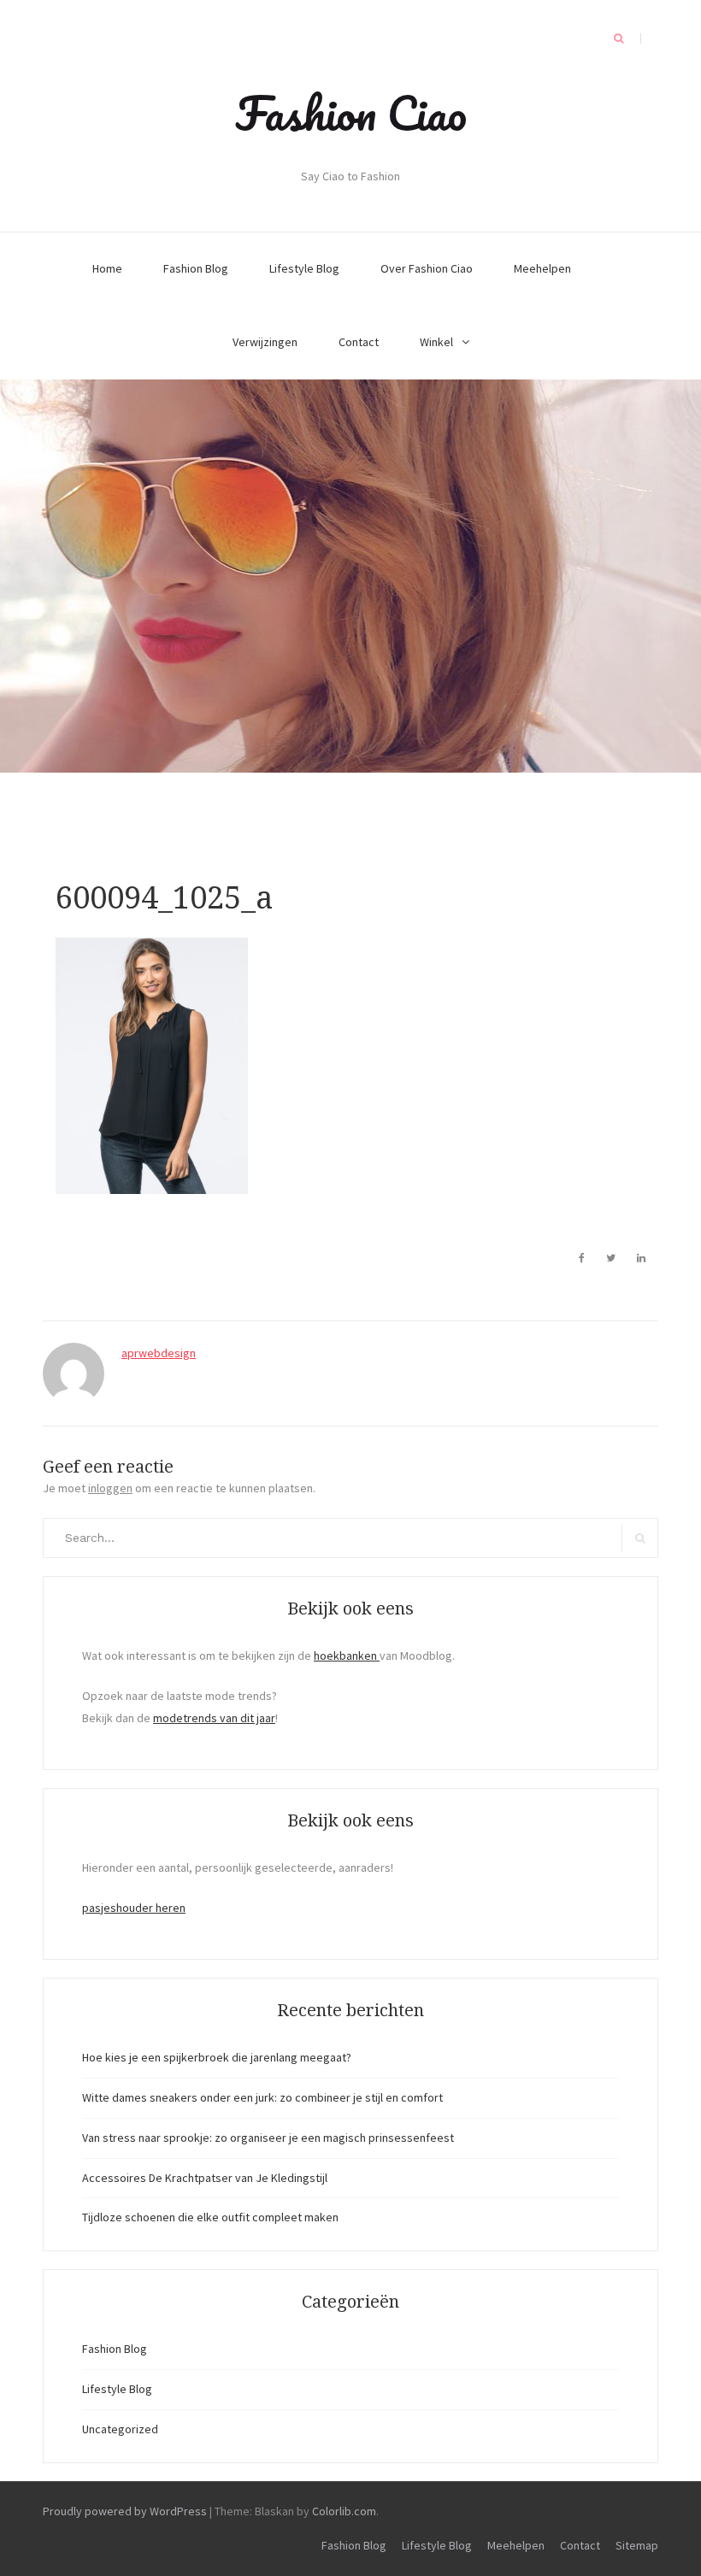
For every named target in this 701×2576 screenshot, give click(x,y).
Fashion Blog (196, 268)
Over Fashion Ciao (427, 268)
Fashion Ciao (351, 113)
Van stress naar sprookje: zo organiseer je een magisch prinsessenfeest (268, 2138)
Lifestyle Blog (304, 268)
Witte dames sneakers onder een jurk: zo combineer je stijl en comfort (262, 2097)
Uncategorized (120, 2429)
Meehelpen (542, 268)
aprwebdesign (159, 1353)
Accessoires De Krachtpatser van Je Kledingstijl (205, 2178)
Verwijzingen (265, 342)
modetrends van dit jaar (214, 1718)
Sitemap (637, 2545)
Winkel (436, 342)
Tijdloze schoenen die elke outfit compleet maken (210, 2217)
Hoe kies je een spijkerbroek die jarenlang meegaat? (217, 2057)
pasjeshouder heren (134, 1908)
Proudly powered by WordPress (125, 2511)
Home (107, 268)
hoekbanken (347, 1656)
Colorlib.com (344, 2511)
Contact (359, 342)
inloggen (110, 1488)
